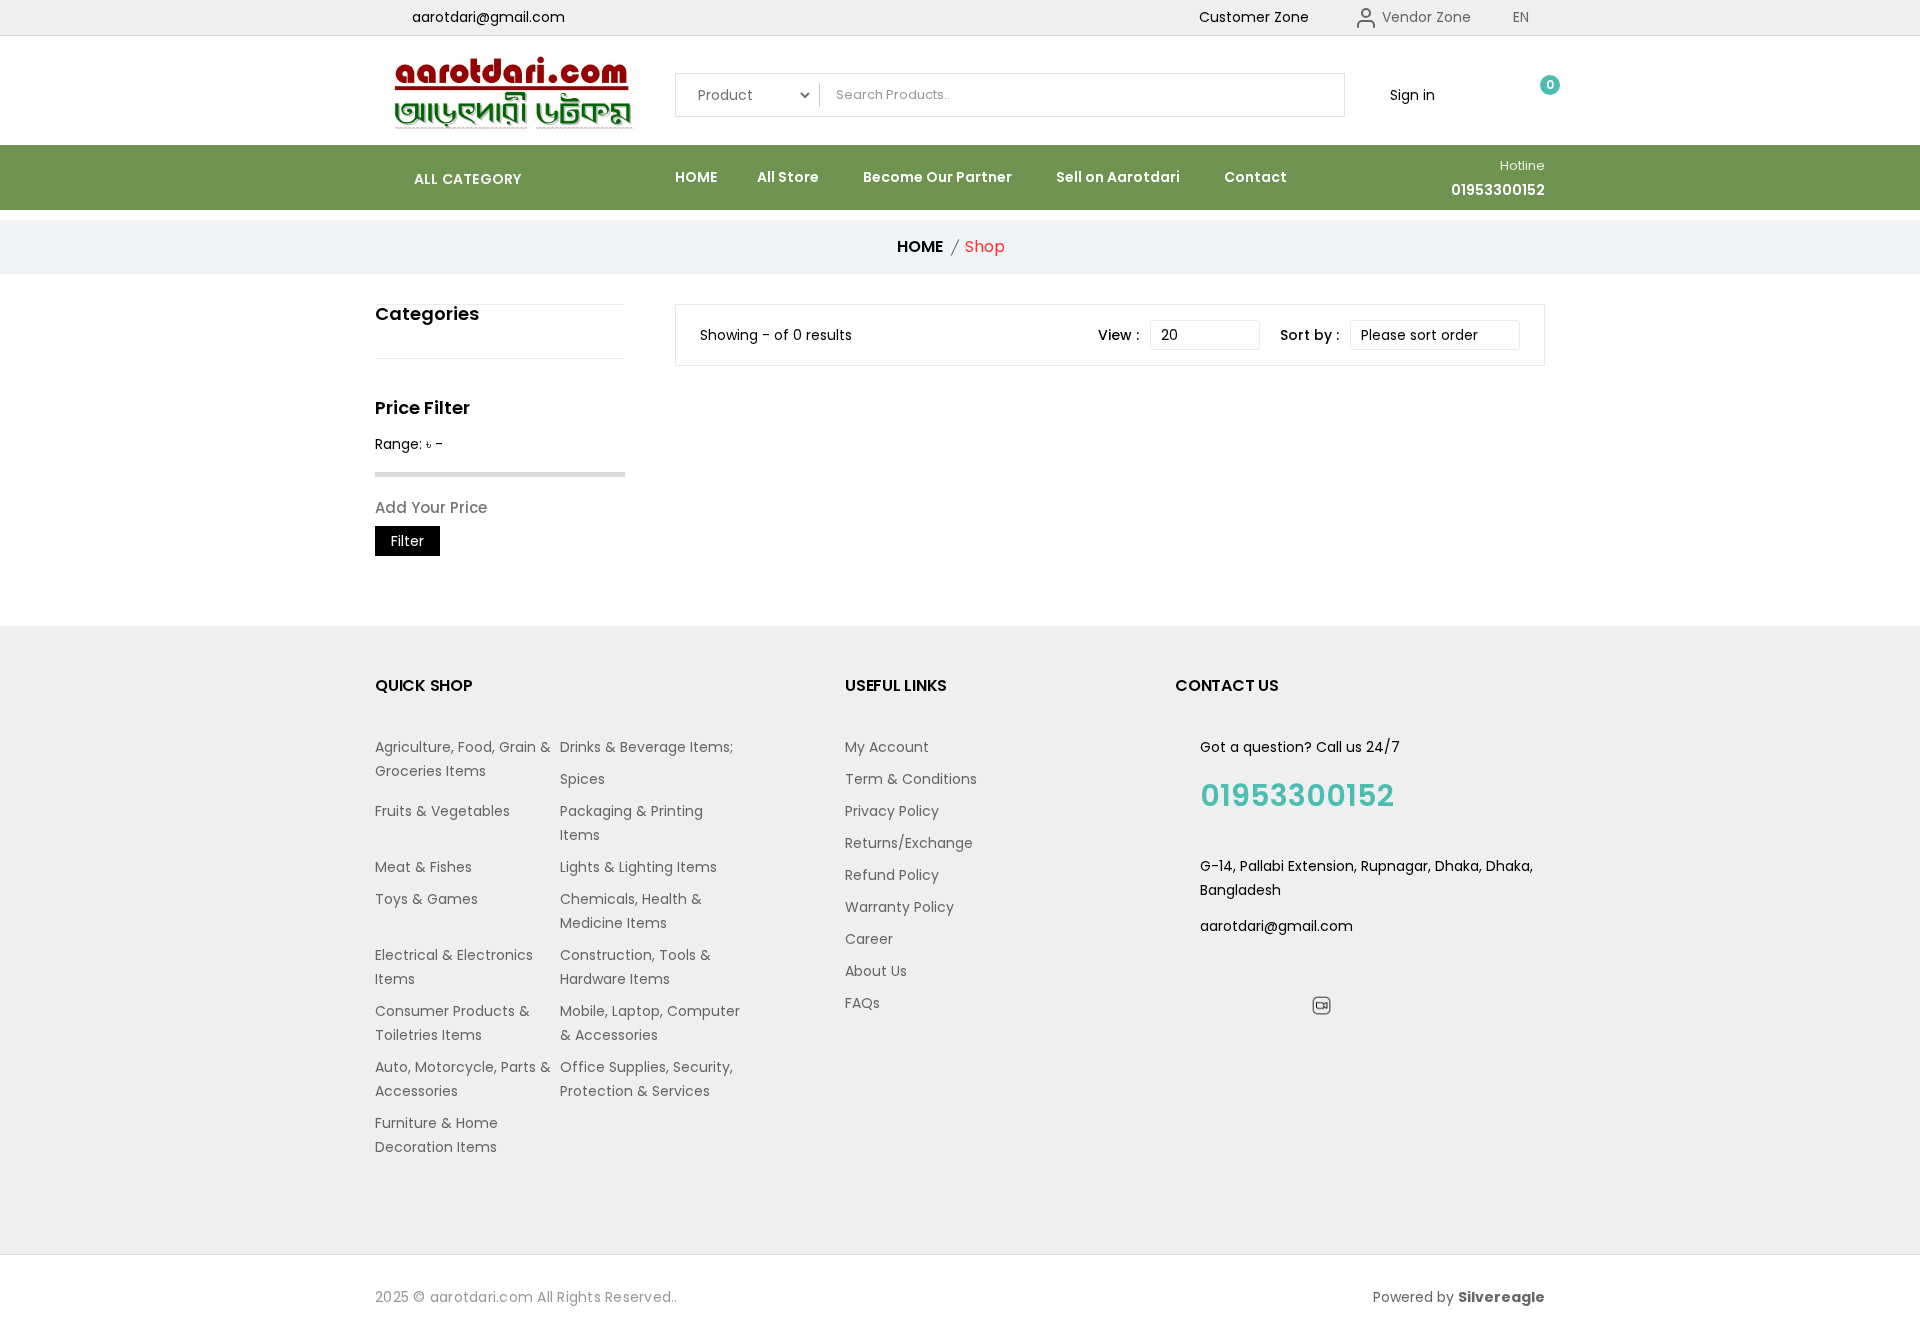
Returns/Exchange (909, 843)
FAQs (862, 1003)
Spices (582, 779)
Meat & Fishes (423, 867)
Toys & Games (426, 899)
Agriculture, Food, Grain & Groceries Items (463, 759)
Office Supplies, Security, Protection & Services (646, 1079)
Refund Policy (892, 875)
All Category (465, 178)
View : (1118, 335)
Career (869, 939)
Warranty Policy (899, 907)
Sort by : (1309, 335)
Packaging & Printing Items (631, 823)
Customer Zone (1254, 17)
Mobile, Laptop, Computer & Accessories (650, 1023)
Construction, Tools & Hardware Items (635, 967)
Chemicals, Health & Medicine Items (631, 911)
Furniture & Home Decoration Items (436, 1135)
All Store (788, 177)
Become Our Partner (937, 177)
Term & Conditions (911, 779)
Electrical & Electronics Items (454, 967)
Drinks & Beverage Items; (646, 747)
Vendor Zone (1424, 17)
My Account (887, 747)
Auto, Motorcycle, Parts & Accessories (463, 1079)
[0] (1535, 95)
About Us (876, 971)
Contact (1255, 177)
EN (1523, 17)
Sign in (1410, 95)
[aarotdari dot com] (510, 95)
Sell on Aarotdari (1118, 177)
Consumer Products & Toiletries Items (452, 1023)
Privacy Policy (892, 811)
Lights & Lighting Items (638, 867)
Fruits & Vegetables (442, 811)
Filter (407, 541)
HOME (696, 177)
